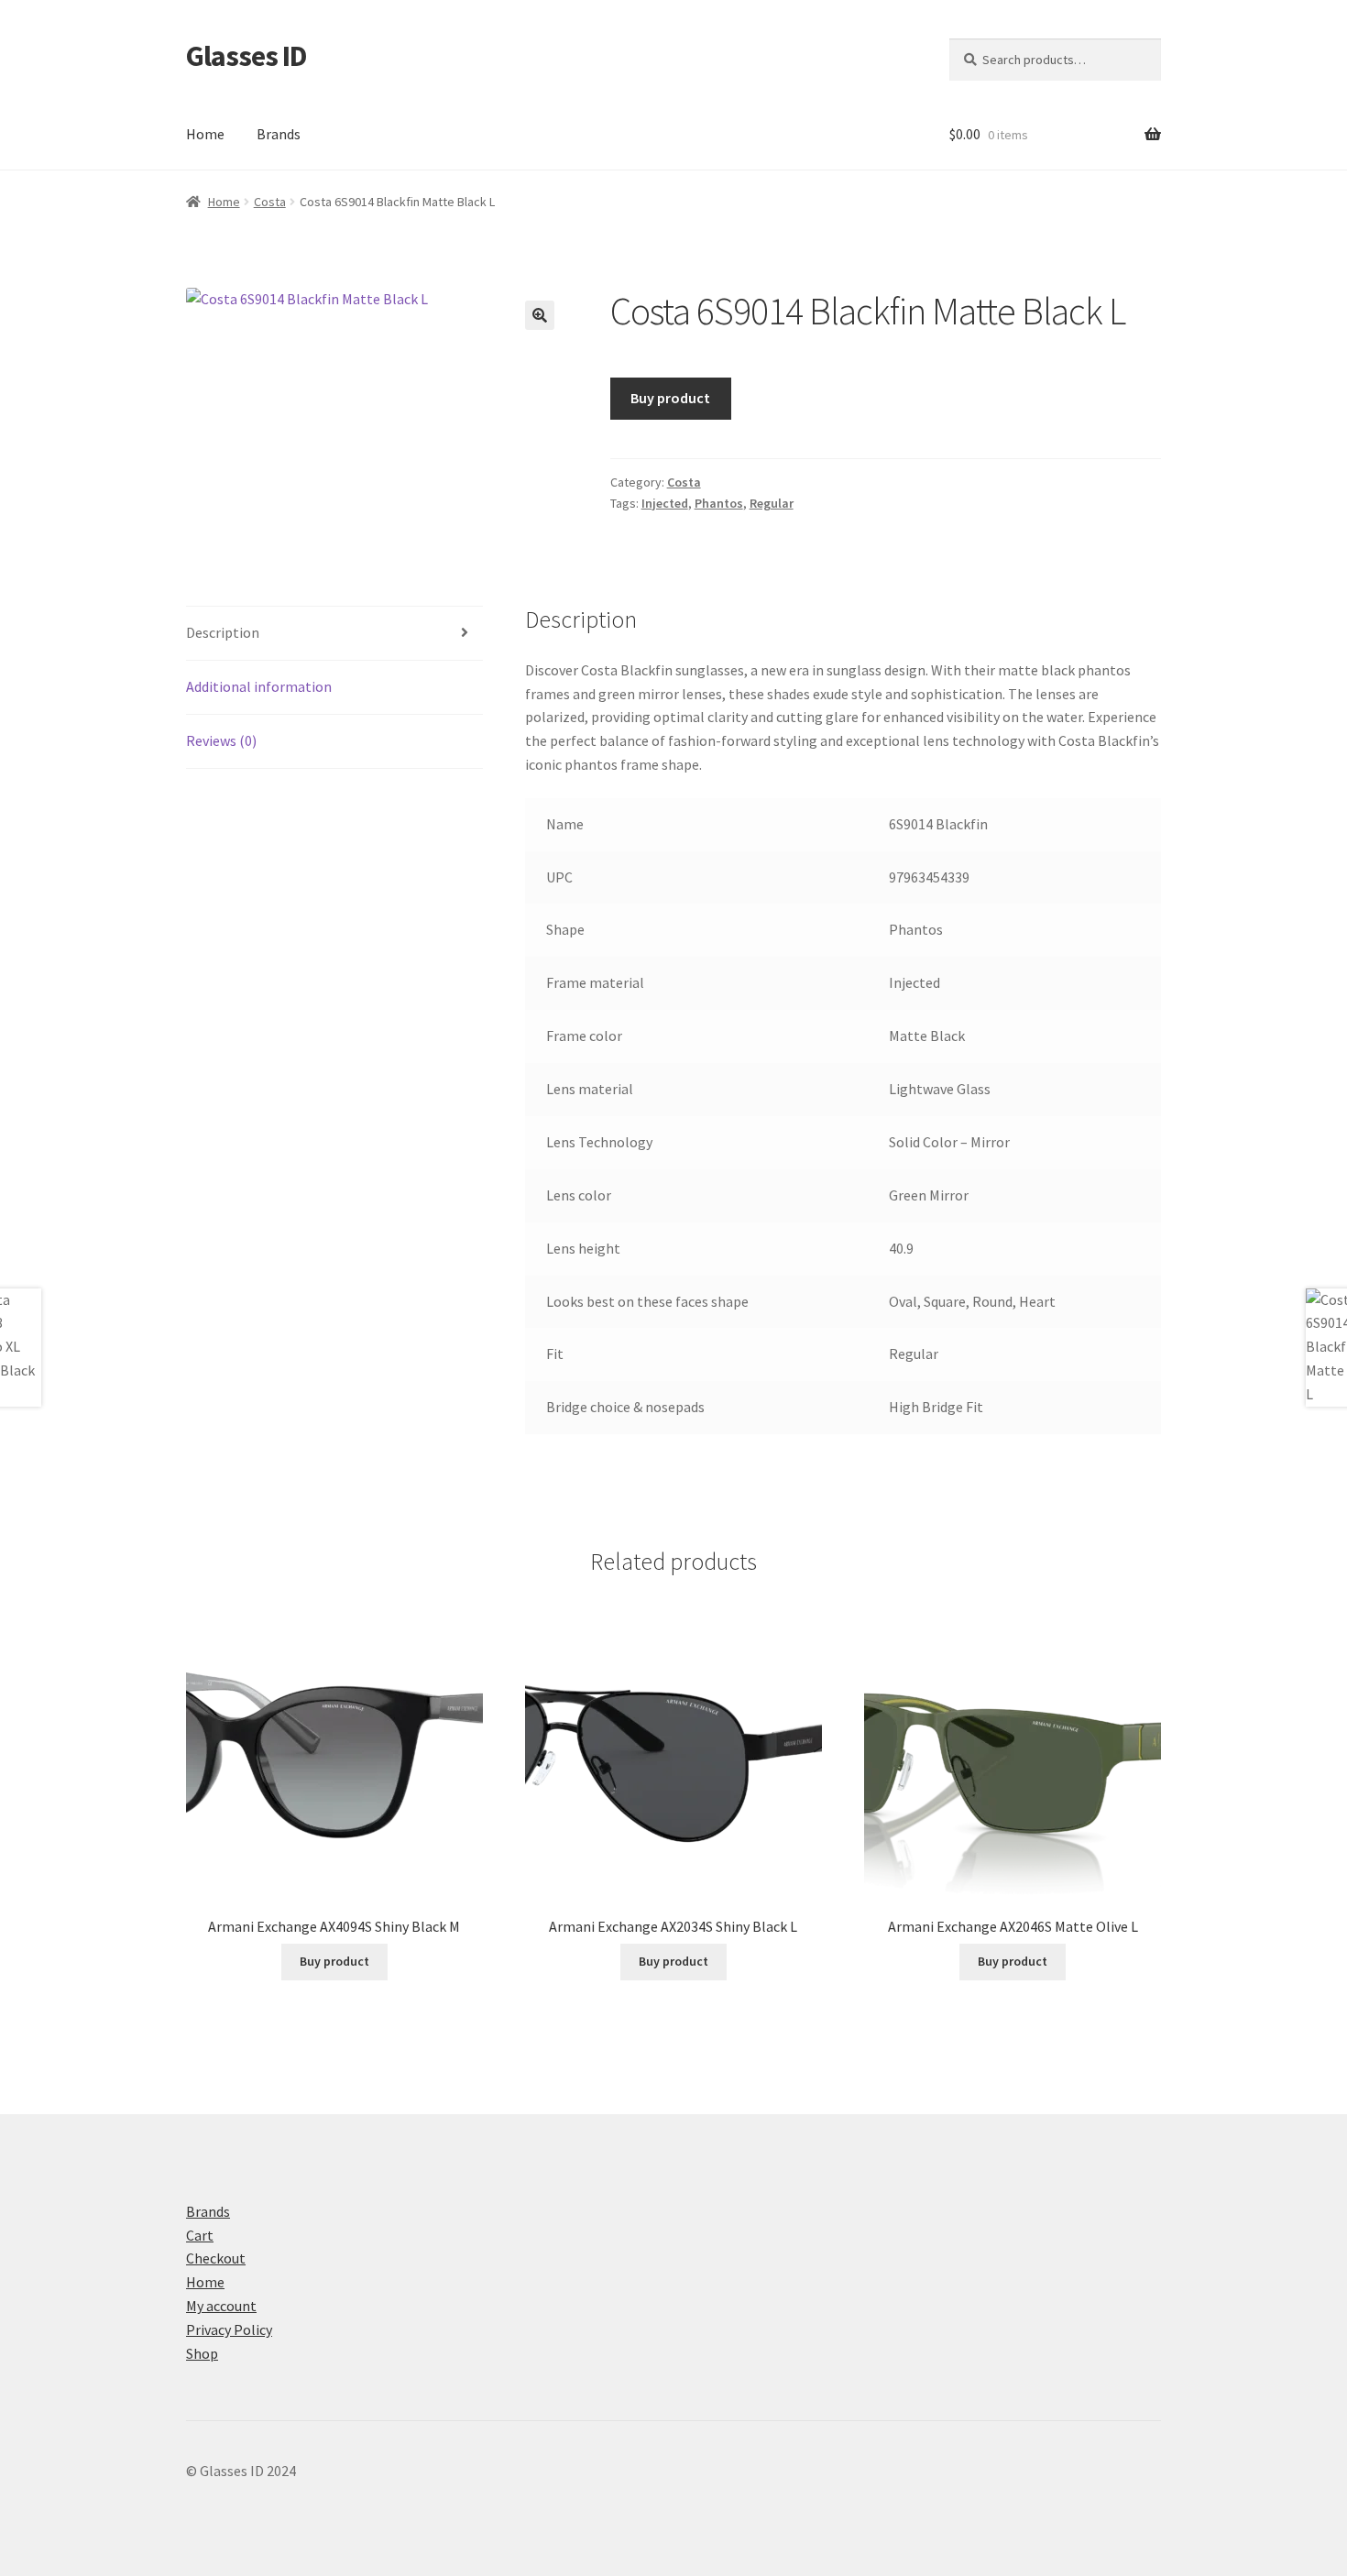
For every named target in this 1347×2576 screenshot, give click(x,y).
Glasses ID (246, 56)
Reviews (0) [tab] (221, 740)
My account (221, 2306)
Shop (202, 2353)
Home (205, 134)
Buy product (670, 398)
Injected (665, 503)
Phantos (719, 503)
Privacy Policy (229, 2329)
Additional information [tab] (259, 686)
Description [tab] (223, 632)
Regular (772, 503)
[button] (540, 315)
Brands (279, 134)
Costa (270, 202)
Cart (200, 2235)
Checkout (216, 2258)
